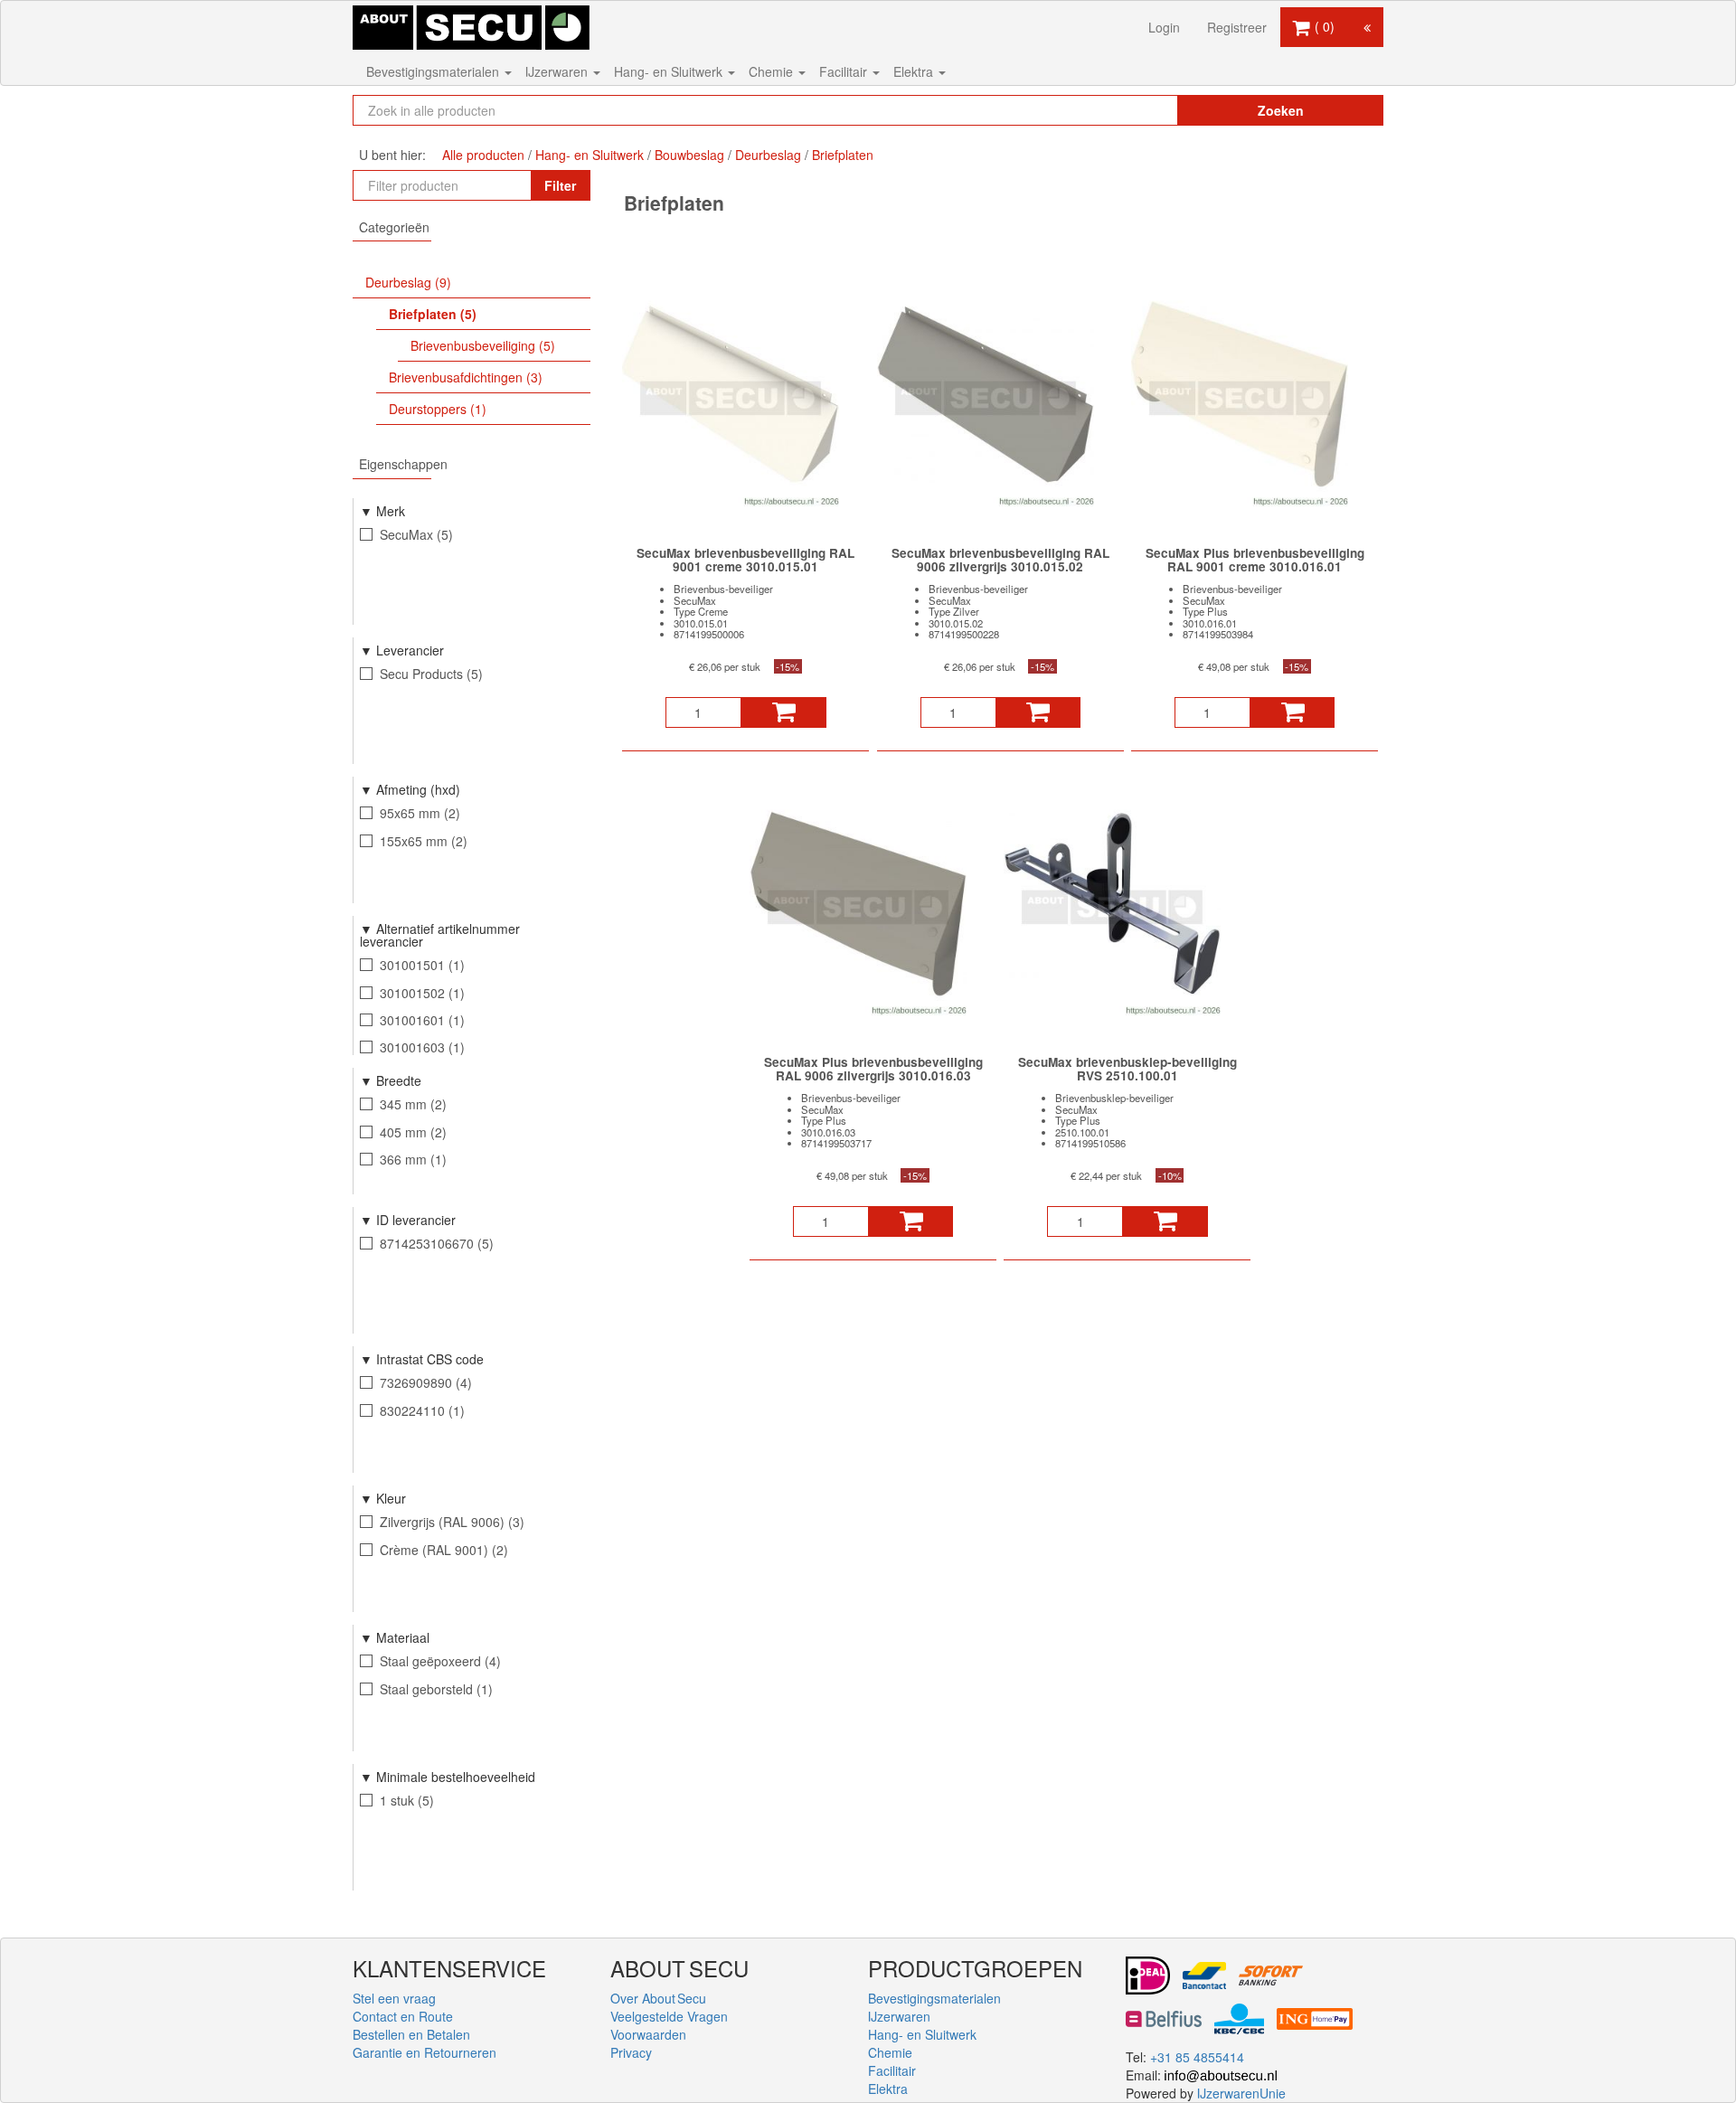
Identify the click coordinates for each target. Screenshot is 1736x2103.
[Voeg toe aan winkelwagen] (783, 712)
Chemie (773, 71)
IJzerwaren (558, 71)
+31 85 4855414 (1197, 2057)
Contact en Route (403, 2016)
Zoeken (1281, 110)
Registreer (1237, 27)
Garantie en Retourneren (425, 2052)
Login (1164, 27)
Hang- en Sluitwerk (670, 71)
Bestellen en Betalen (411, 2034)
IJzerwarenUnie (1241, 2093)
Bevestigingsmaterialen (434, 71)
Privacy (631, 2052)
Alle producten (483, 155)
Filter (560, 185)
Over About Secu (658, 1998)
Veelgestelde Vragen (669, 2016)
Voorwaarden (648, 2034)
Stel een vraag (394, 1998)
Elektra (915, 71)
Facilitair (845, 71)
